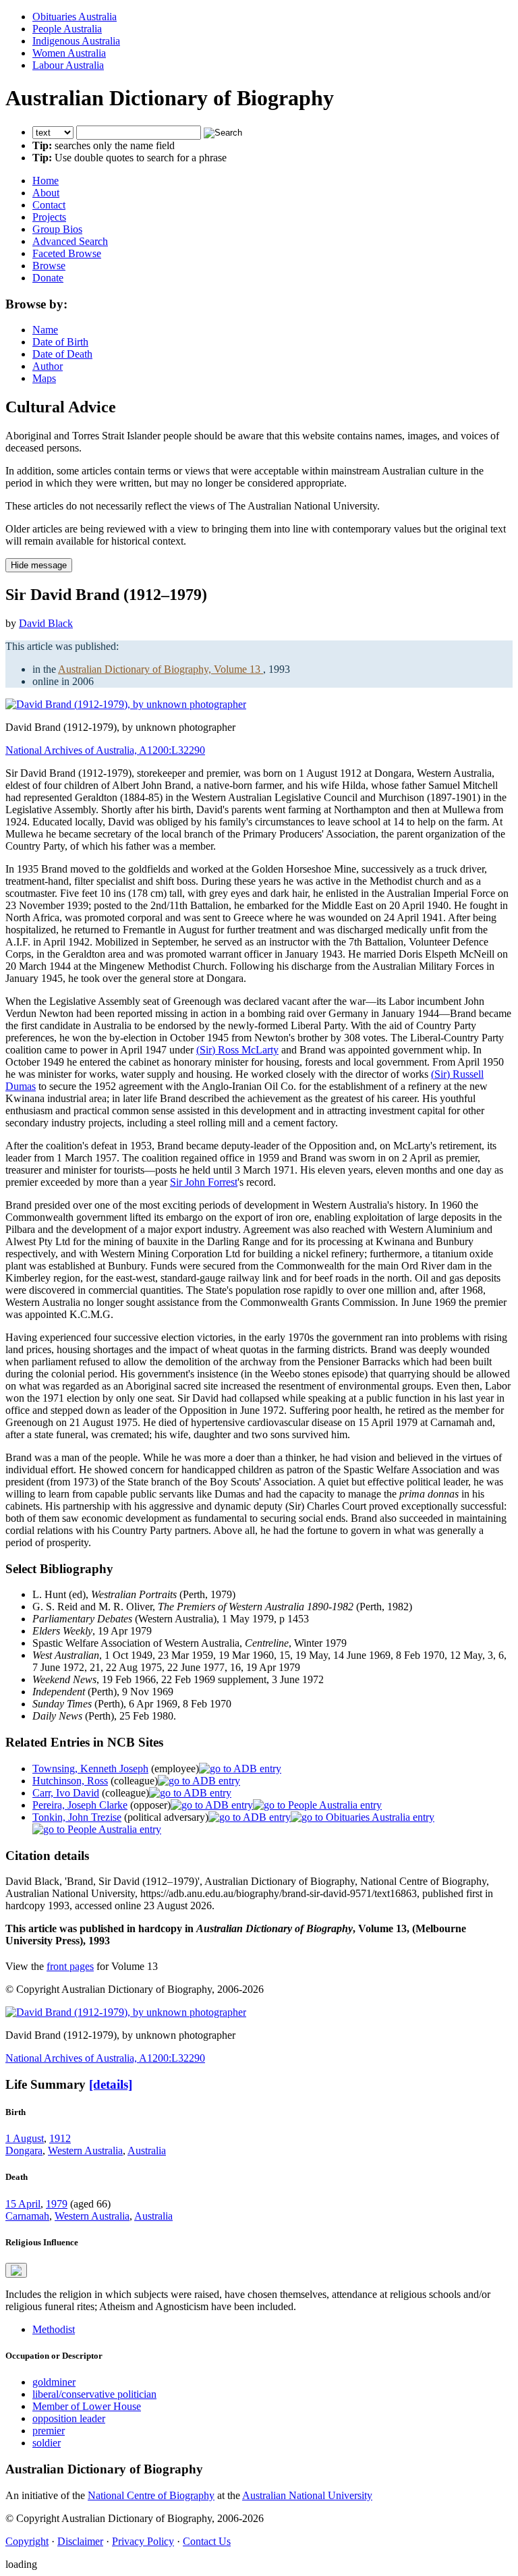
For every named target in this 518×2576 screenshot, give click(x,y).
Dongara (24, 2150)
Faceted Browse (67, 253)
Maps (44, 378)
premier (49, 2431)
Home (46, 181)
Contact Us (207, 2541)
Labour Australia (68, 65)
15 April (23, 2204)
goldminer (54, 2382)
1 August (25, 2138)
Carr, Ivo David (66, 1793)
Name (45, 330)
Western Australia (85, 2150)
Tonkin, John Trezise (77, 1817)
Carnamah (27, 2216)
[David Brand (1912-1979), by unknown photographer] (126, 704)
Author (48, 366)
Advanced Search (70, 241)
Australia (147, 2150)
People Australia (67, 29)
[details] (111, 2084)
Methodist (54, 2329)
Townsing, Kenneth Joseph (90, 1769)
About (46, 193)
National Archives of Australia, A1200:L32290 (105, 750)
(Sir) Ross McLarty (237, 1050)
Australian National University (307, 2495)
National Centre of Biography (151, 2495)
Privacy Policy (143, 2541)
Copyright (27, 2541)
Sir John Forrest (204, 1182)
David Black (46, 623)
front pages (70, 1966)
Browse (49, 266)
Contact (49, 205)
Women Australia (69, 53)
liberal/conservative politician (94, 2394)
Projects (49, 217)
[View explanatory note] (16, 2270)
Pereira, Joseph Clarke (80, 1805)
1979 (57, 2204)
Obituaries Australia (75, 17)
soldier (47, 2443)
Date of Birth (60, 342)
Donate (48, 278)
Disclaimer (80, 2541)
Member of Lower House (87, 2406)
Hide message (39, 565)
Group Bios (57, 229)
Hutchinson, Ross (70, 1781)
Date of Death (62, 354)
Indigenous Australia (76, 41)
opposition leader (69, 2418)
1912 (60, 2138)
